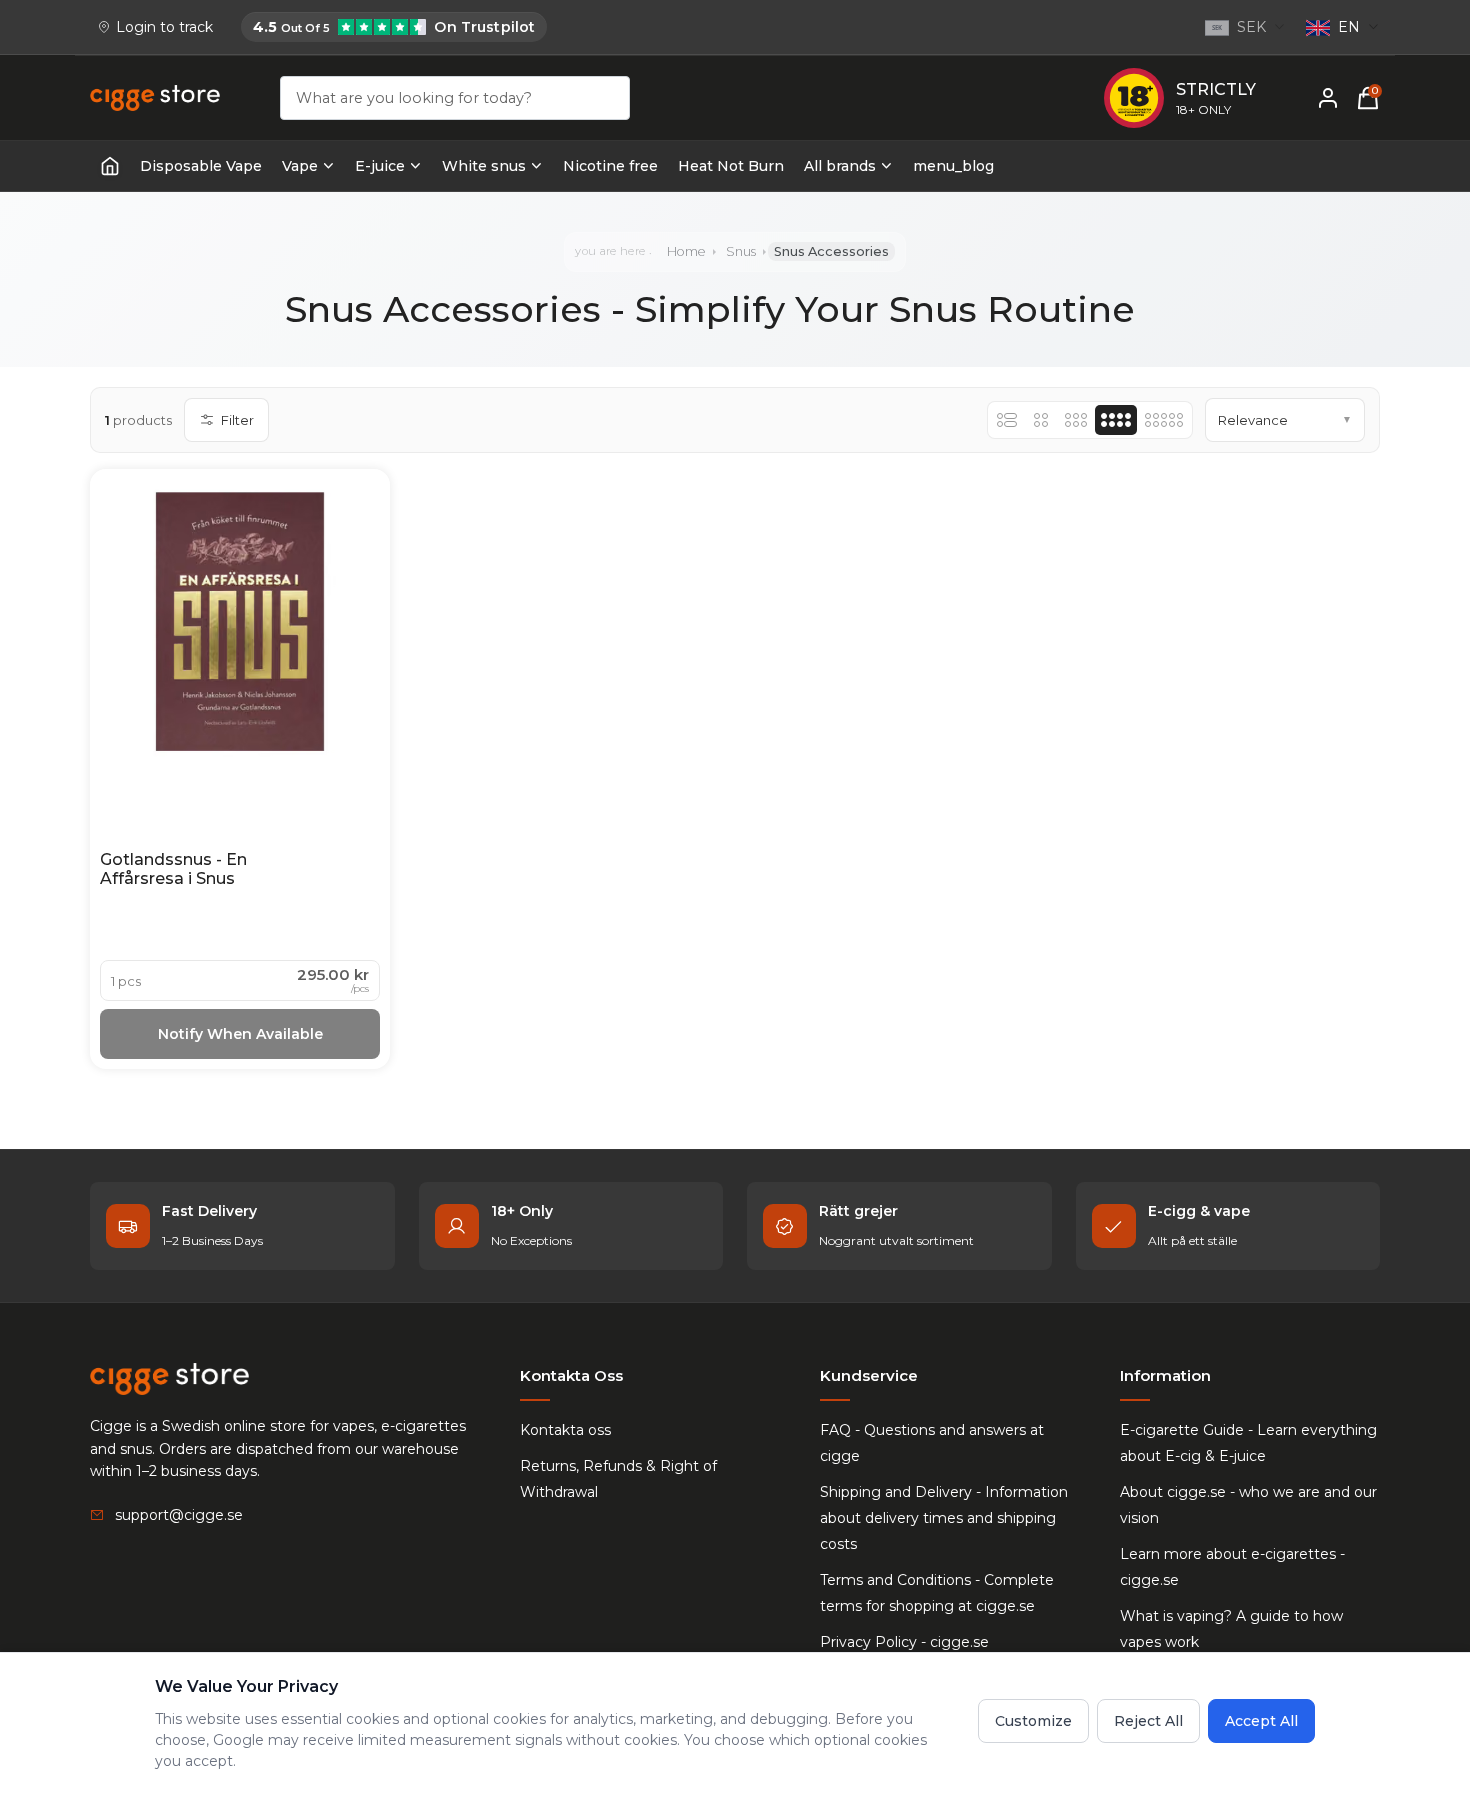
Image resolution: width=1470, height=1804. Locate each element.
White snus (484, 166)
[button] (1285, 420)
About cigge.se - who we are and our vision (1248, 1505)
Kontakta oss (565, 1430)
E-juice (380, 166)
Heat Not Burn (731, 166)
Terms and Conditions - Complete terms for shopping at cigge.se (937, 1593)
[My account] (1328, 98)
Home (686, 251)
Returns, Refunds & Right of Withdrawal (618, 1479)
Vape (300, 166)
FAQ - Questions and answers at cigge (932, 1443)
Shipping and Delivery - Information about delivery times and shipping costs (944, 1518)
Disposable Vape (201, 166)
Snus (741, 251)
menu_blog (953, 166)
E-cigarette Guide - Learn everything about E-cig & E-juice (1248, 1443)
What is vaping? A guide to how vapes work (1231, 1629)
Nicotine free (610, 166)
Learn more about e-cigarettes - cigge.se (1232, 1567)
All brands (840, 166)
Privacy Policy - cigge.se (904, 1642)
